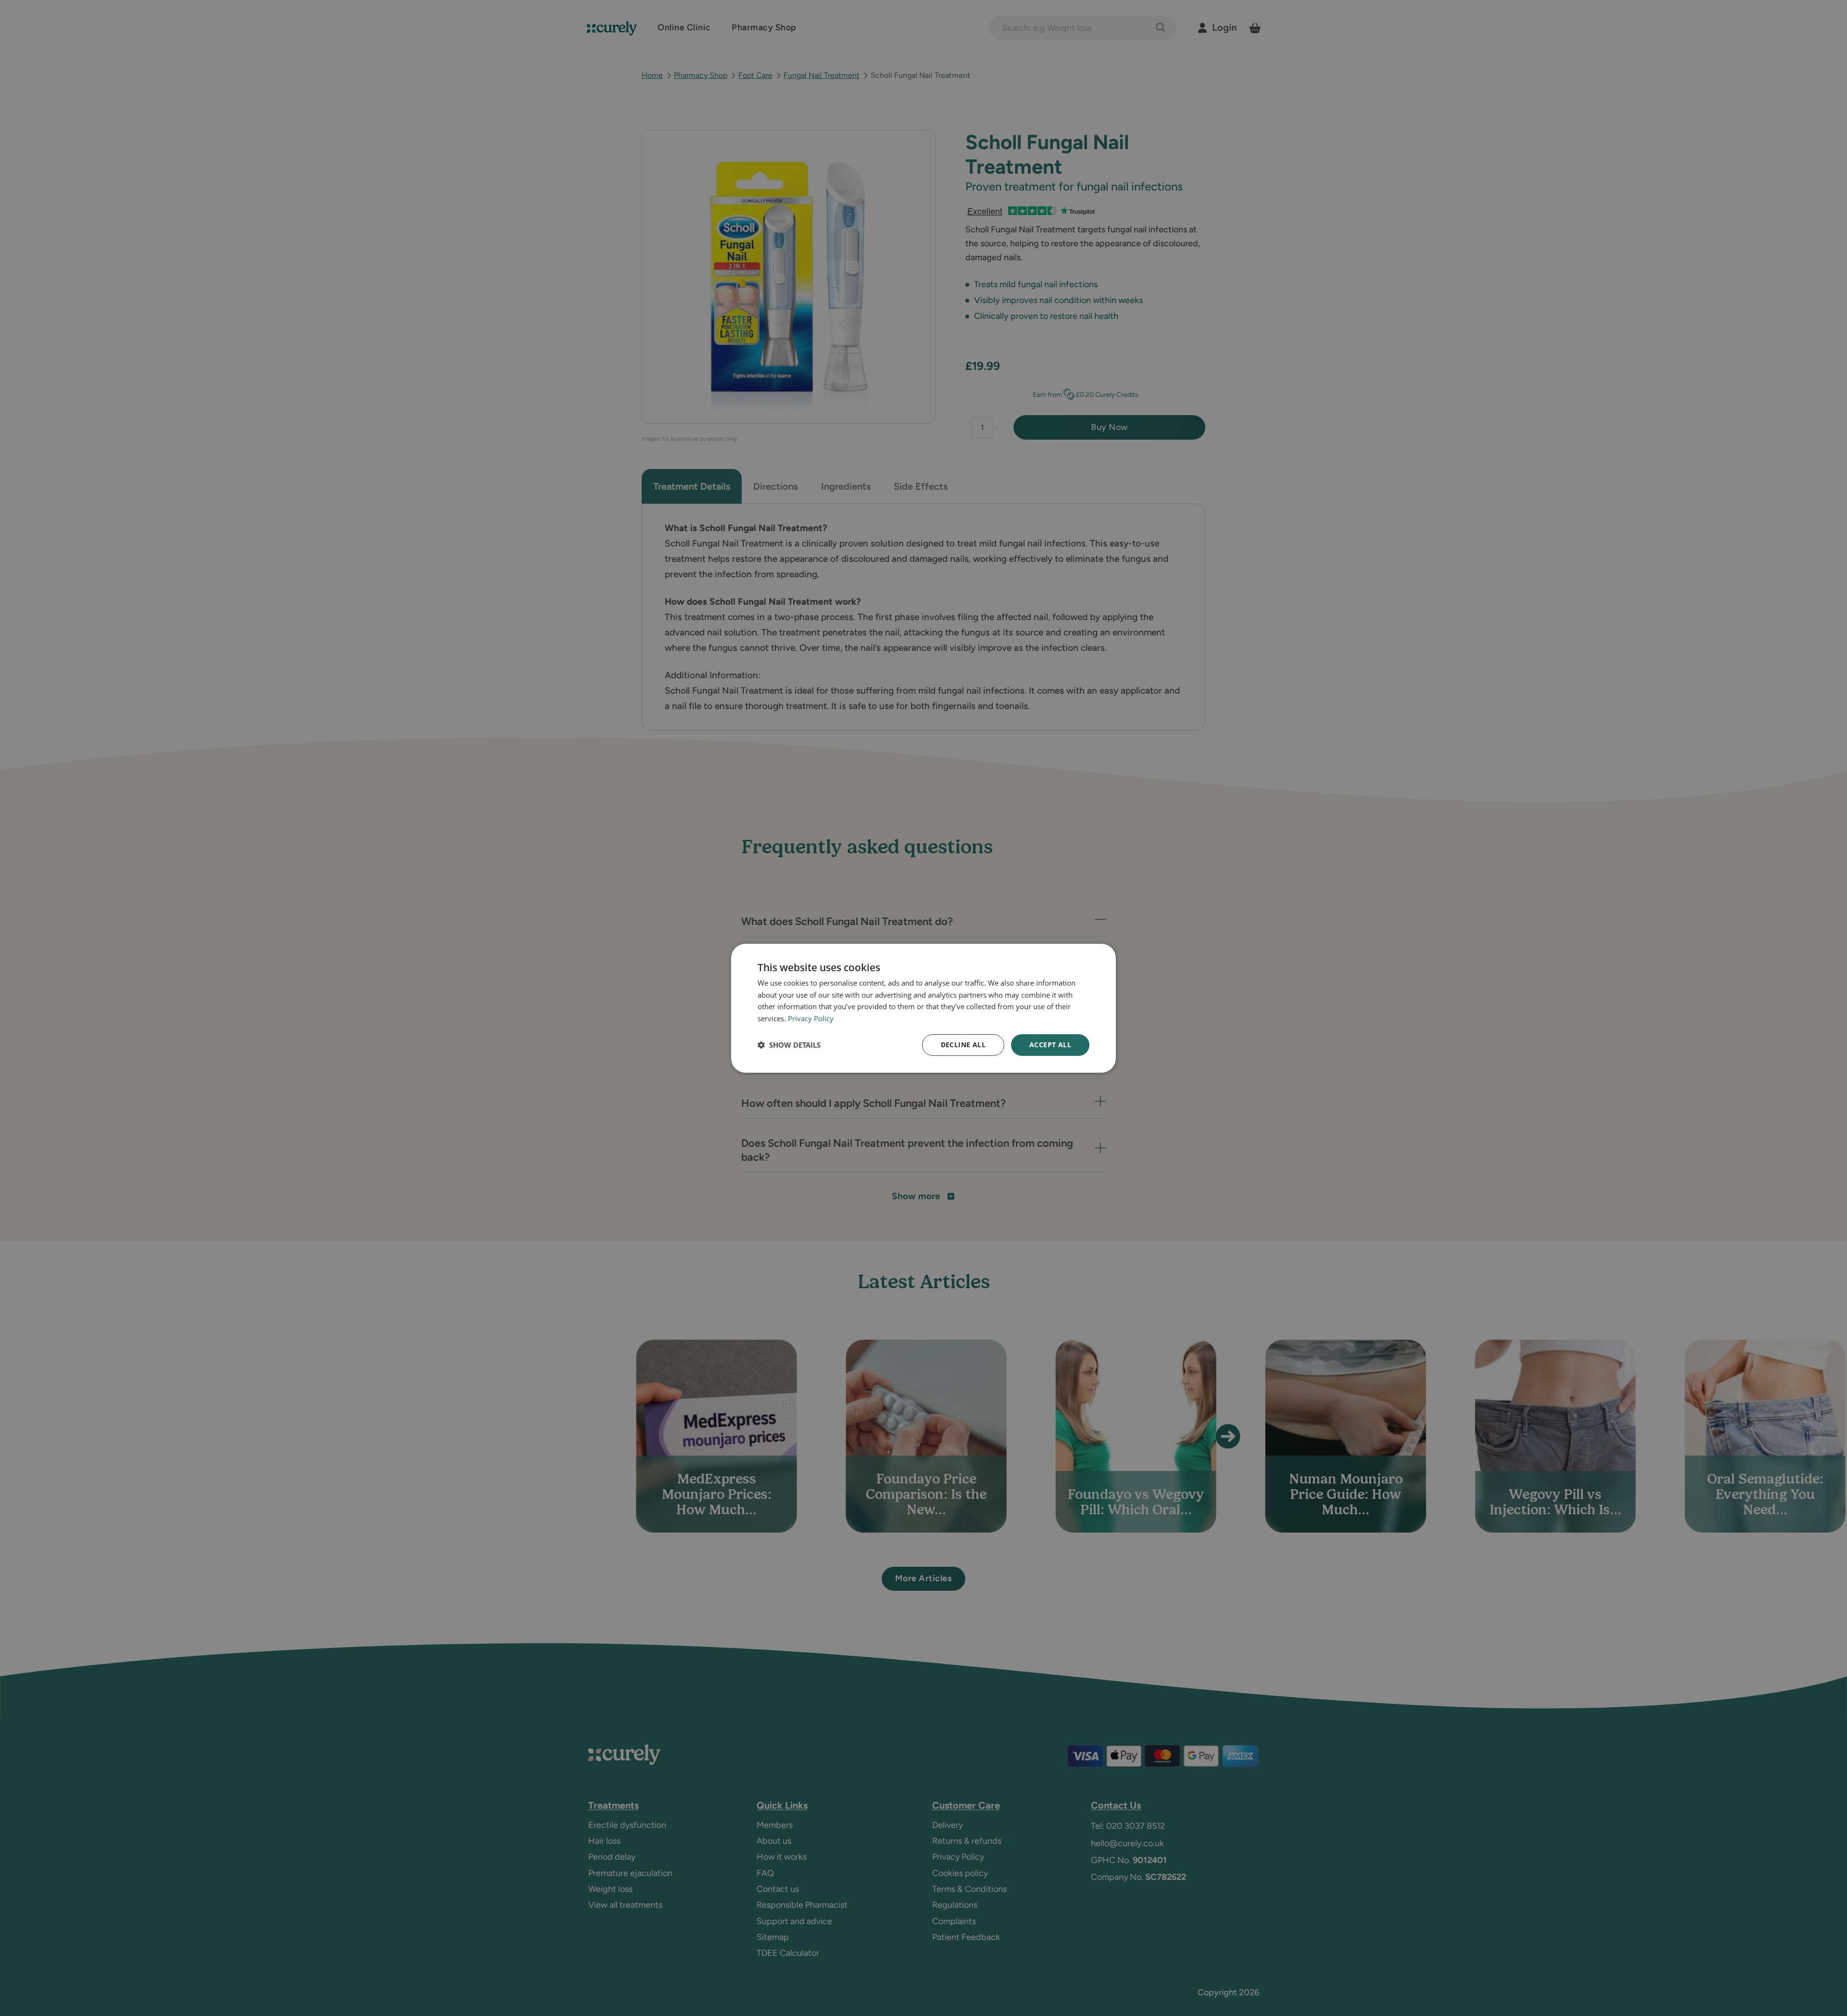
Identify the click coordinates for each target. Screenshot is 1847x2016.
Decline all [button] (963, 1045)
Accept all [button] (1050, 1045)
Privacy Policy (811, 1018)
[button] (789, 1045)
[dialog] (923, 1008)
